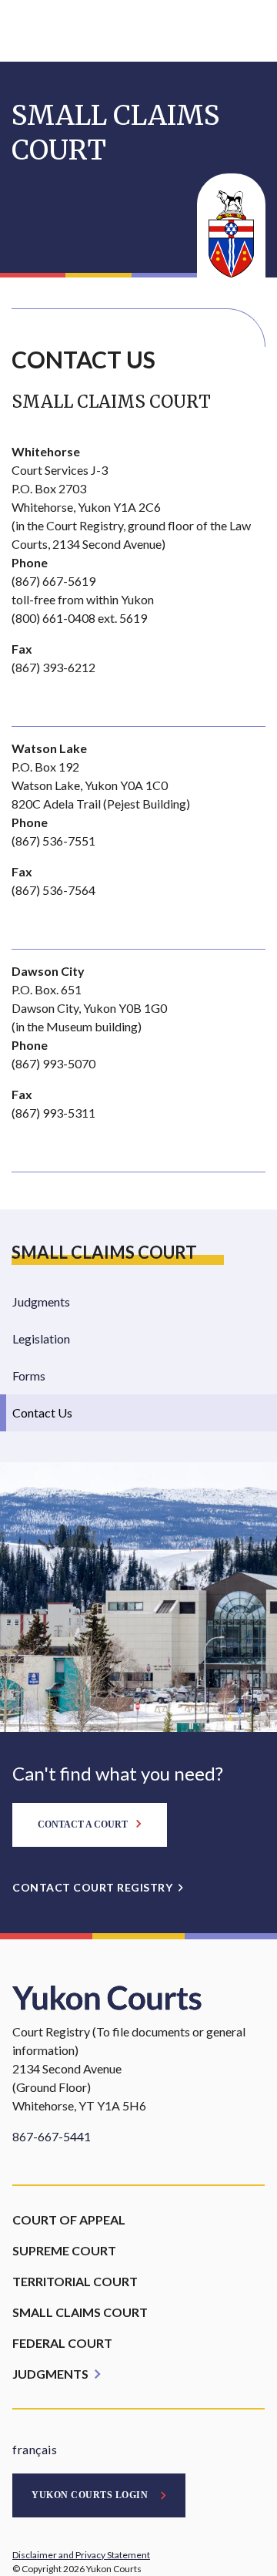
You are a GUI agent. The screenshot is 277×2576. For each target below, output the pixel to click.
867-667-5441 (52, 2136)
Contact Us (42, 1412)
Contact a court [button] (84, 1824)
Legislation (41, 1338)
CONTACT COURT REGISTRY (92, 1887)
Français (35, 2449)
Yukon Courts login (90, 2495)
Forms (29, 1375)
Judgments (41, 1301)
